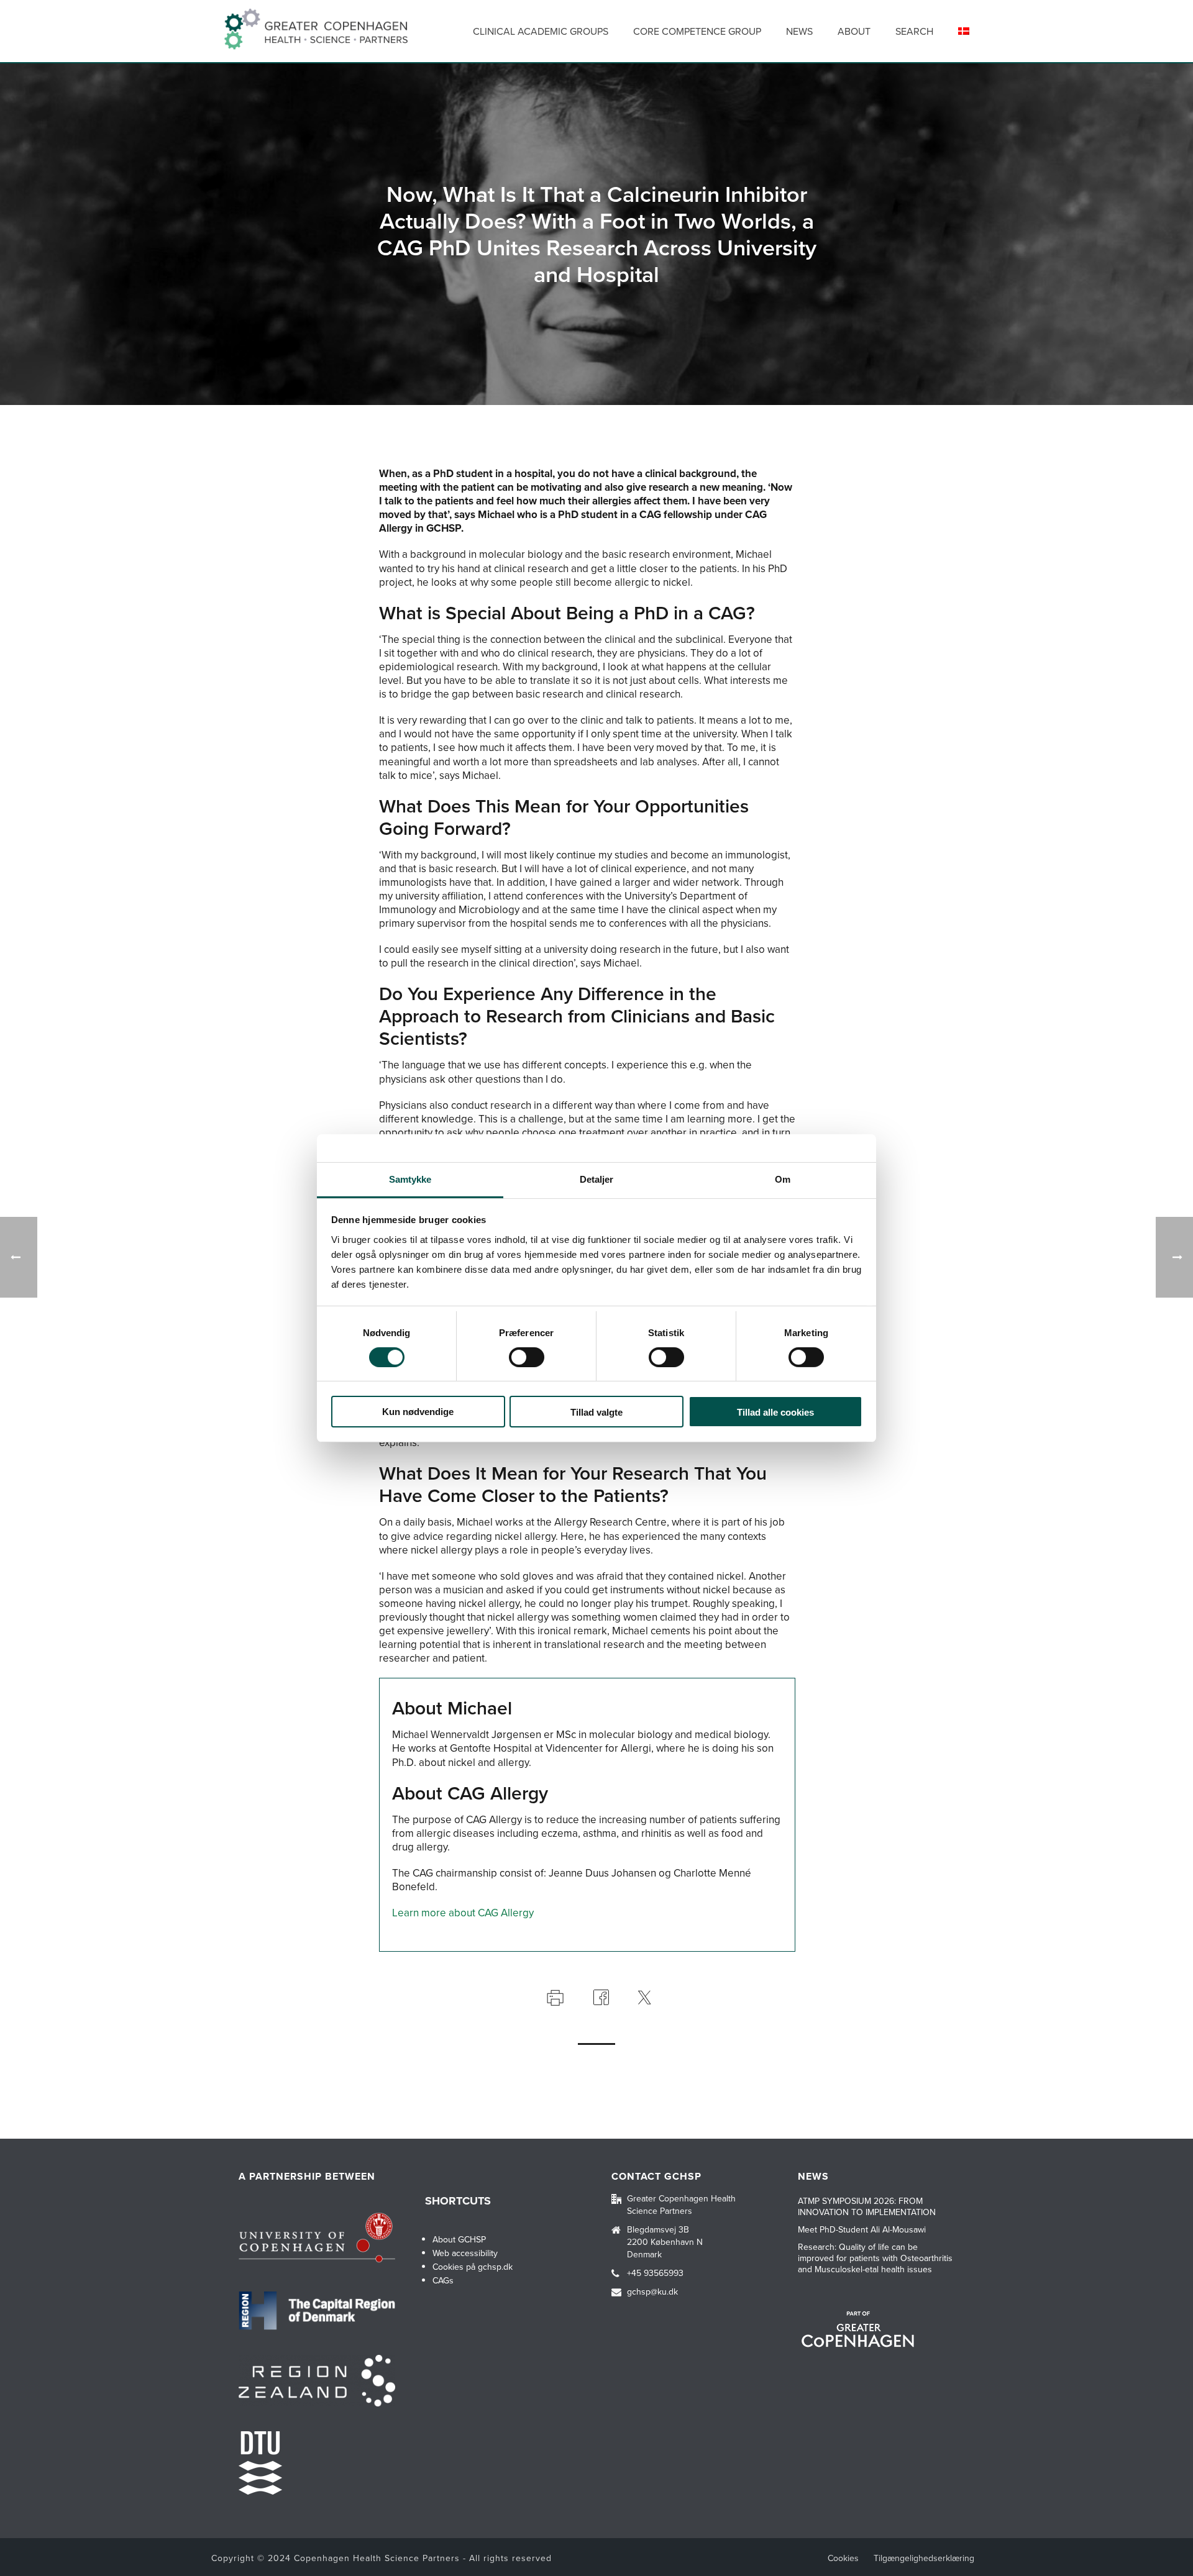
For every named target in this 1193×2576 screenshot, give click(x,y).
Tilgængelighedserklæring (924, 2559)
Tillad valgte (596, 1412)
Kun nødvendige (418, 1412)
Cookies (843, 2559)
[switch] (527, 1357)
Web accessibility (465, 2253)
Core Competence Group (697, 31)
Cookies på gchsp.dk (473, 2267)
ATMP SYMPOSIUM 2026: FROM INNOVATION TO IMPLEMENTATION (867, 2207)
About (854, 31)
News (799, 31)
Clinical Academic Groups (541, 31)
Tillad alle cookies (775, 1412)
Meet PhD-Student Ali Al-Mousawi (862, 2230)
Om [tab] (783, 1179)
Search (914, 31)
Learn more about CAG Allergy (463, 1913)
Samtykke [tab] (410, 1179)
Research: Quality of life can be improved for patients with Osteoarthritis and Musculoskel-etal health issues (875, 2259)
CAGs (443, 2281)
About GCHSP (459, 2240)
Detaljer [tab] (597, 1179)
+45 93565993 (655, 2273)
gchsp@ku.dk (652, 2292)
